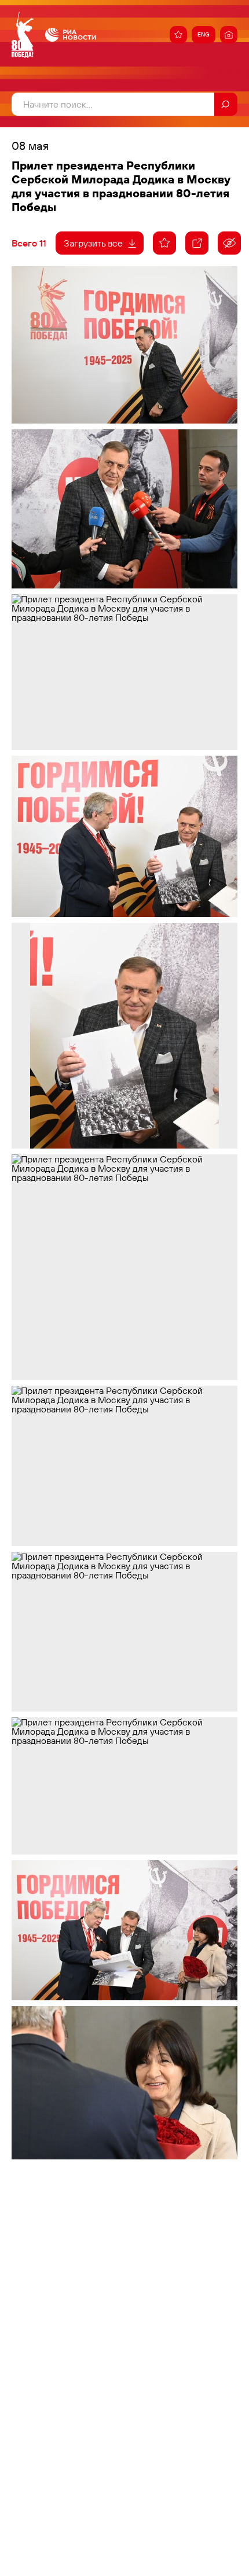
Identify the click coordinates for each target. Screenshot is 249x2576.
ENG (204, 34)
